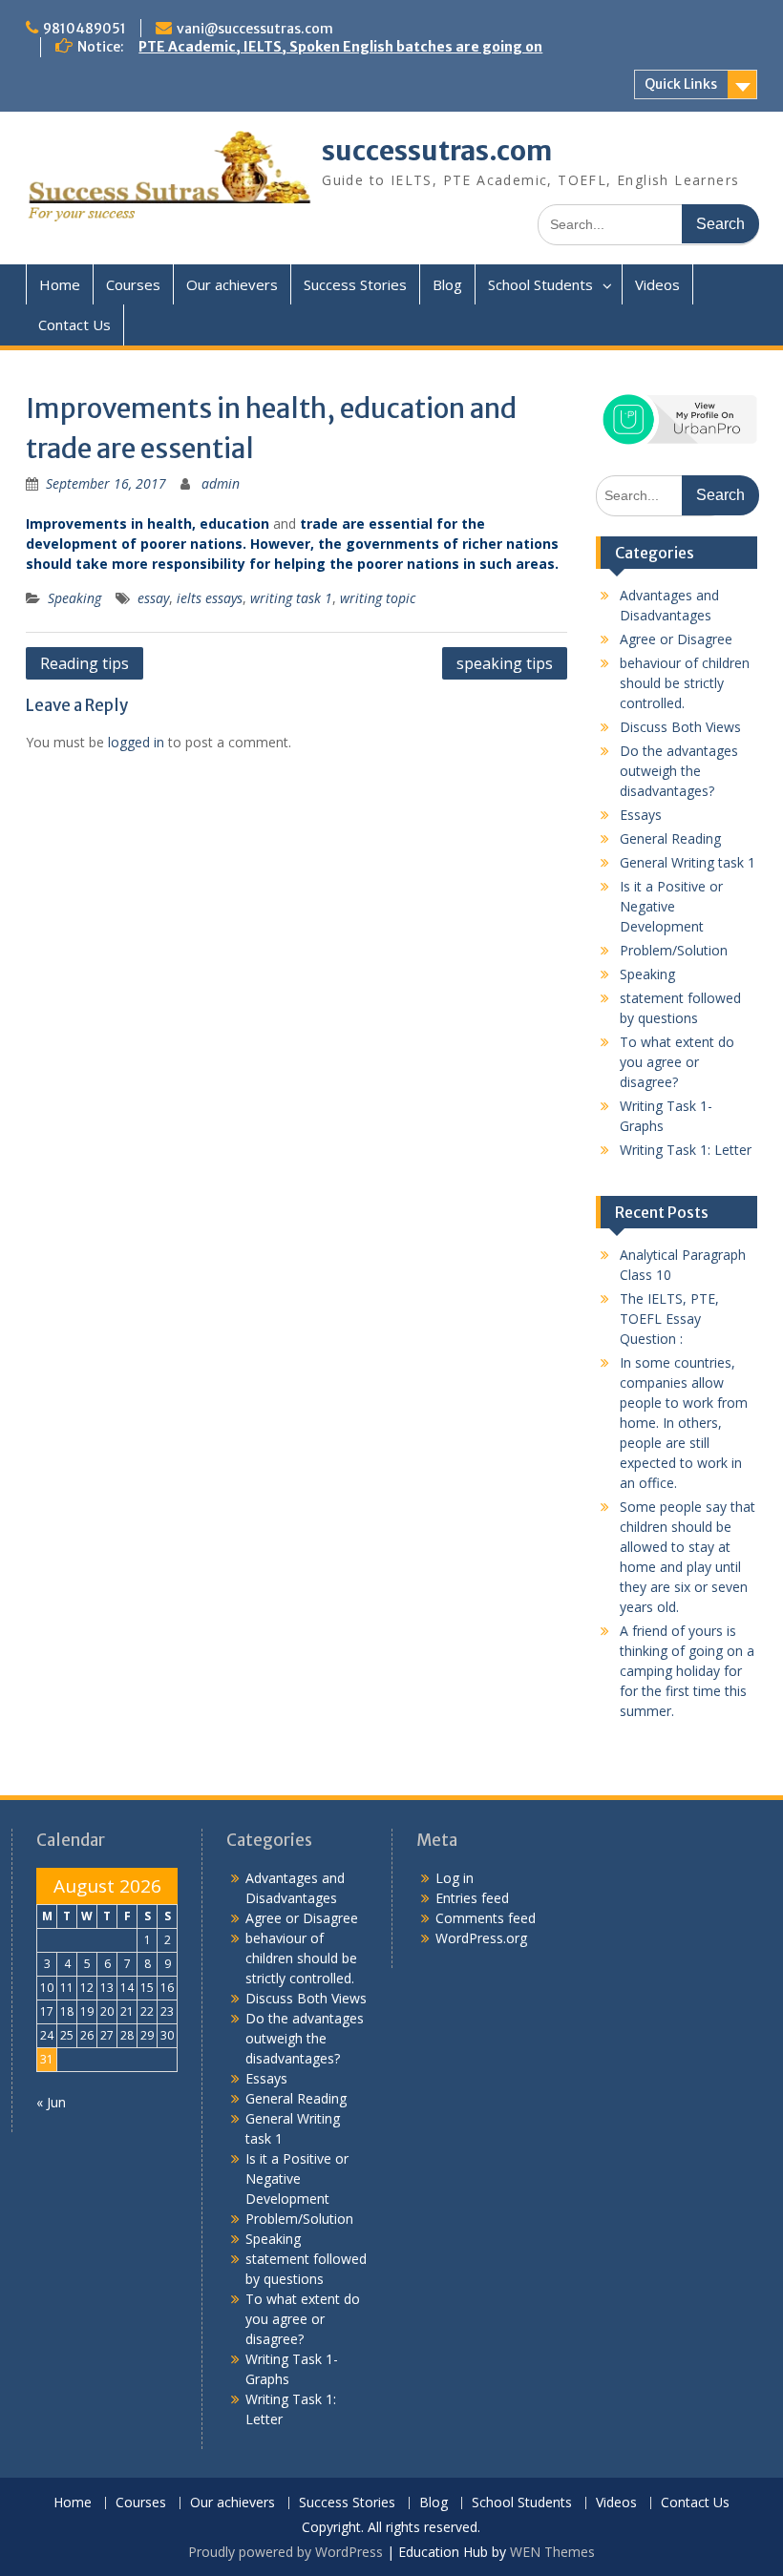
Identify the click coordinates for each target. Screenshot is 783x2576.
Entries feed (472, 1898)
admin (221, 483)
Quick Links (681, 84)
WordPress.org (481, 1938)
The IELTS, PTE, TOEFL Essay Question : (669, 1319)
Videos (657, 284)
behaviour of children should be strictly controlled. (685, 683)
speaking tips (505, 663)
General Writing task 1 (688, 862)
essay (153, 598)
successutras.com (437, 151)
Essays (641, 815)
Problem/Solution (674, 950)
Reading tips (85, 663)
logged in (136, 742)
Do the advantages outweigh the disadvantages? (679, 771)
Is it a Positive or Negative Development (671, 906)
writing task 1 (291, 598)
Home (60, 284)
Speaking (74, 598)
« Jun (51, 2102)
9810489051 (85, 29)
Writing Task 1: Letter (686, 1150)
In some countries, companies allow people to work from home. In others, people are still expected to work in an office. (684, 1423)
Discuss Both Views (680, 727)
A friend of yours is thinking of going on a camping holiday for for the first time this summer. (687, 1671)
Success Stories (355, 284)
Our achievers (232, 284)
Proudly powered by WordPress (286, 2552)
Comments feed (486, 1918)
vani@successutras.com (255, 29)
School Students (540, 284)
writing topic (378, 598)
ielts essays (210, 598)
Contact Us (74, 325)
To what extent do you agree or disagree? (677, 1062)
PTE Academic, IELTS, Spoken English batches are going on (340, 47)
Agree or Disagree (676, 639)
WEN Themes (552, 2552)
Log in (455, 1878)
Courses (133, 284)
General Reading (670, 838)
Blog (447, 284)
